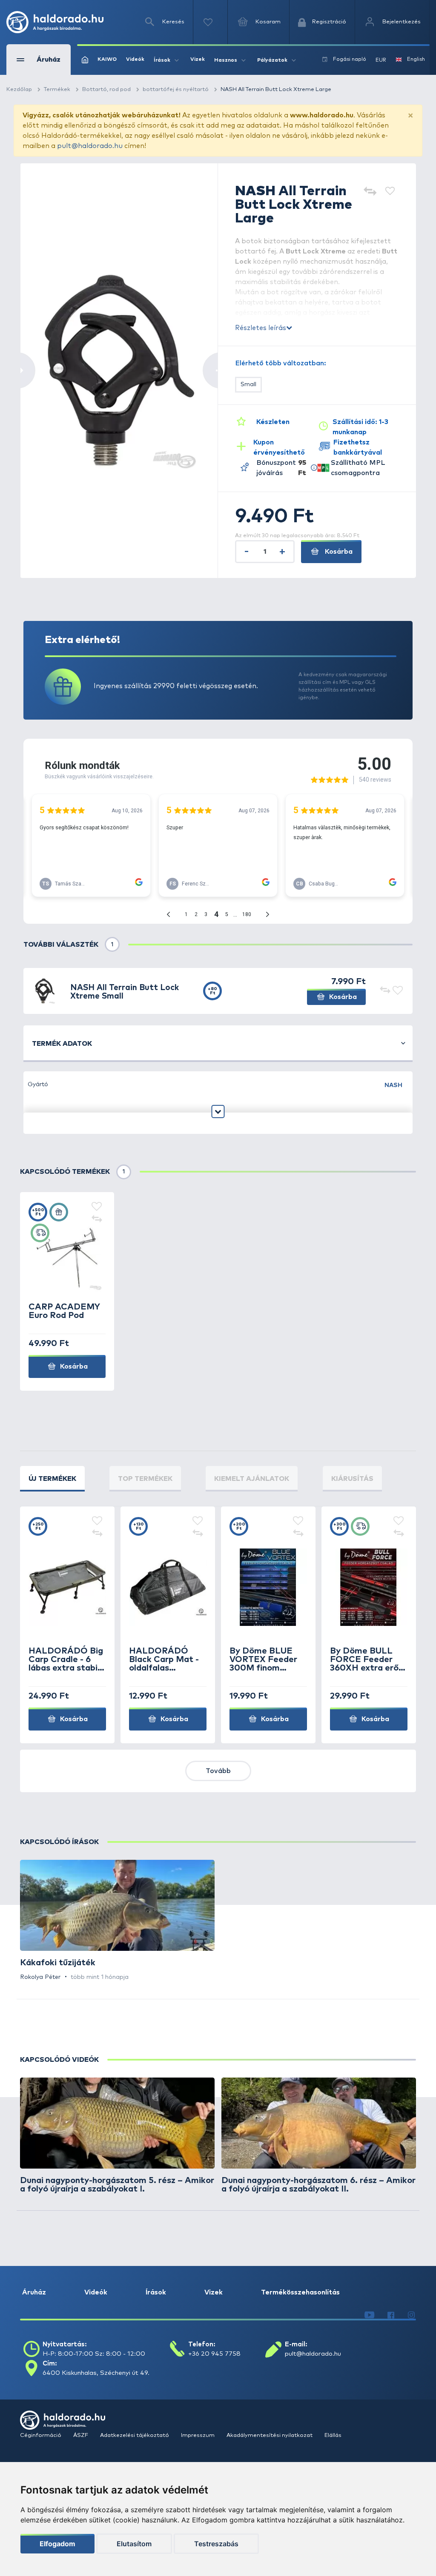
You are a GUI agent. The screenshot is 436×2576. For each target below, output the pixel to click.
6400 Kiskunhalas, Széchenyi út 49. (96, 2373)
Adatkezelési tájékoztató (135, 2435)
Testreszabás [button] (216, 2544)
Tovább (218, 1771)
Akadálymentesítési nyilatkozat (270, 2435)
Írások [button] (162, 60)
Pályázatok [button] (272, 60)
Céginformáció (41, 2435)
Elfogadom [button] (57, 2544)
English (416, 60)
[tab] (52, 1479)
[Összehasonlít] (370, 192)
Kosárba (338, 552)
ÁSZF (81, 2435)
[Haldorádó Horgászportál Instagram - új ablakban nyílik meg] (411, 2315)
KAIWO (107, 60)
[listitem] (117, 1921)
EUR (381, 60)
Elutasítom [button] (134, 2544)
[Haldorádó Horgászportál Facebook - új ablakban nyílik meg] (391, 2315)
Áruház (34, 2292)
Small (248, 384)
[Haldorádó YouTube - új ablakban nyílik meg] (369, 2315)
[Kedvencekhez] (390, 192)
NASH (393, 1085)
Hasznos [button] (226, 60)
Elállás (333, 2435)
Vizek (198, 60)
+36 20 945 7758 (214, 2354)
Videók (135, 60)
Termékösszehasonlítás (300, 2292)
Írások (156, 2292)
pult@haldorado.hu (90, 146)
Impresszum (198, 2435)
